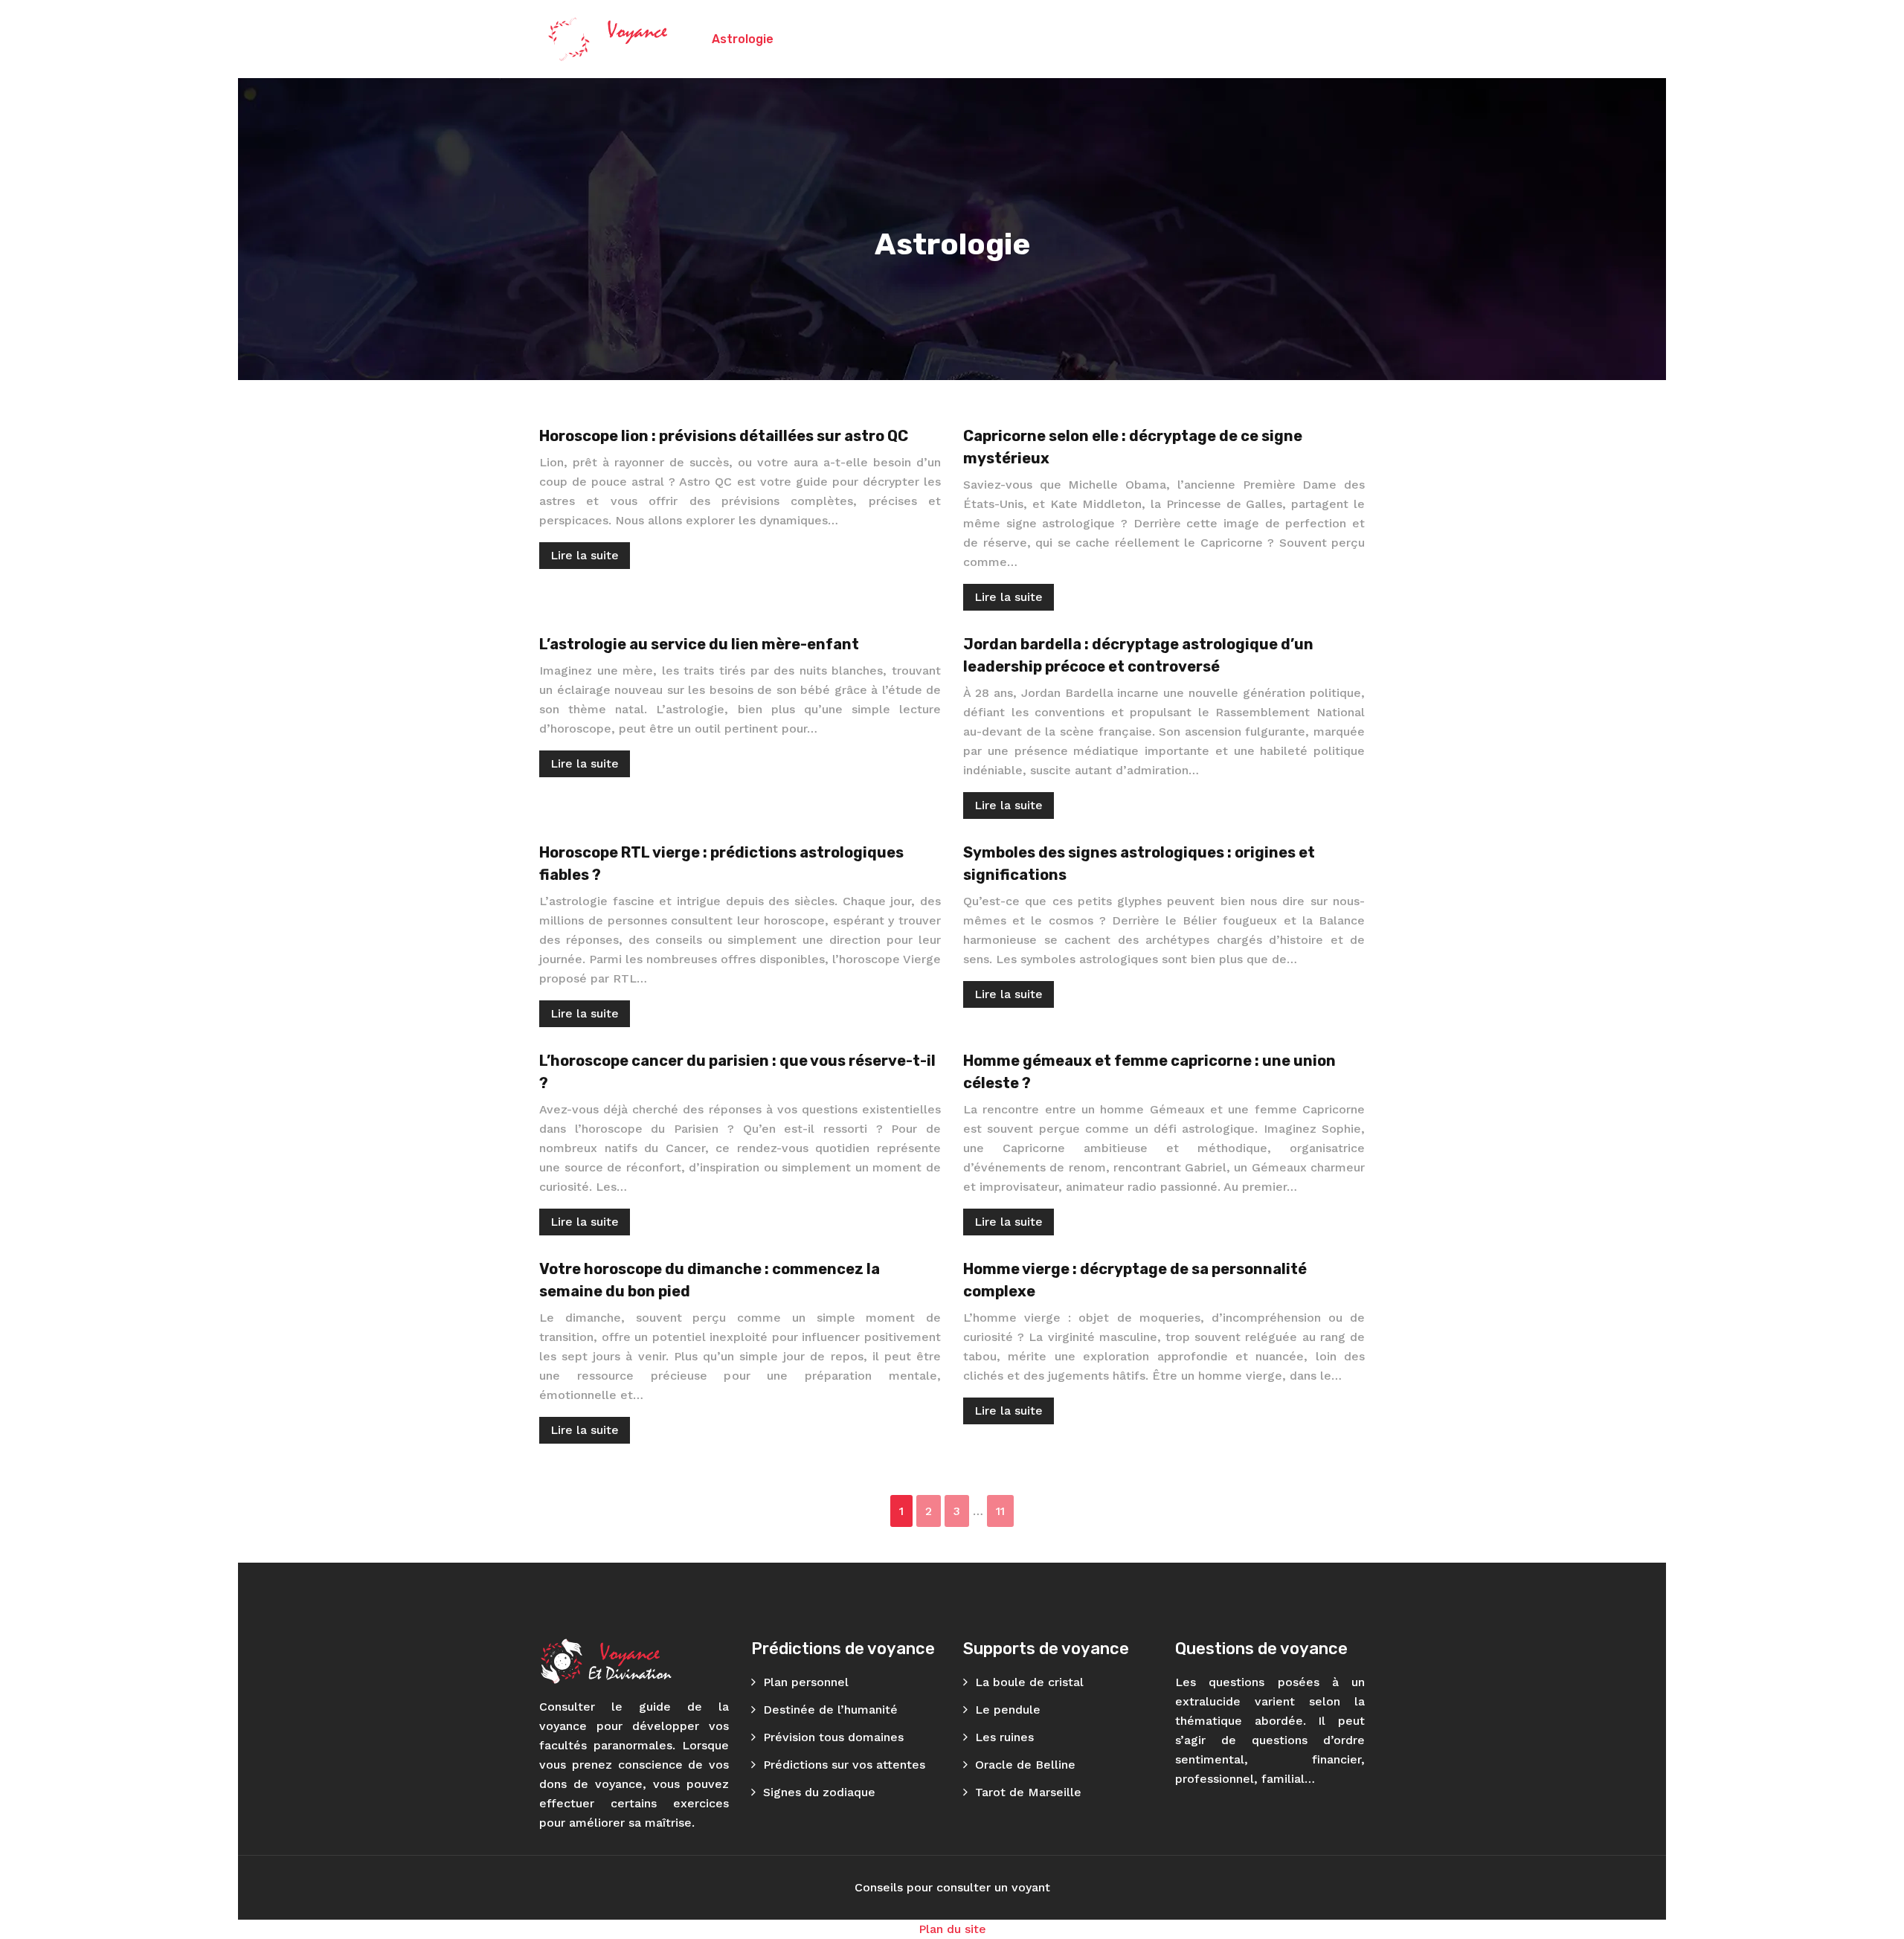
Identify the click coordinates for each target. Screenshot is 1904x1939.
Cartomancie (907, 39)
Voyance (821, 39)
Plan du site (952, 1929)
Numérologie (1005, 39)
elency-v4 (1312, 39)
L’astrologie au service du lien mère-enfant (699, 644)
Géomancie (1179, 39)
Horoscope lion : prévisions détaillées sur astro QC (724, 436)
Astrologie (743, 39)
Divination (1094, 39)
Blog (1247, 39)
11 (1000, 1511)
